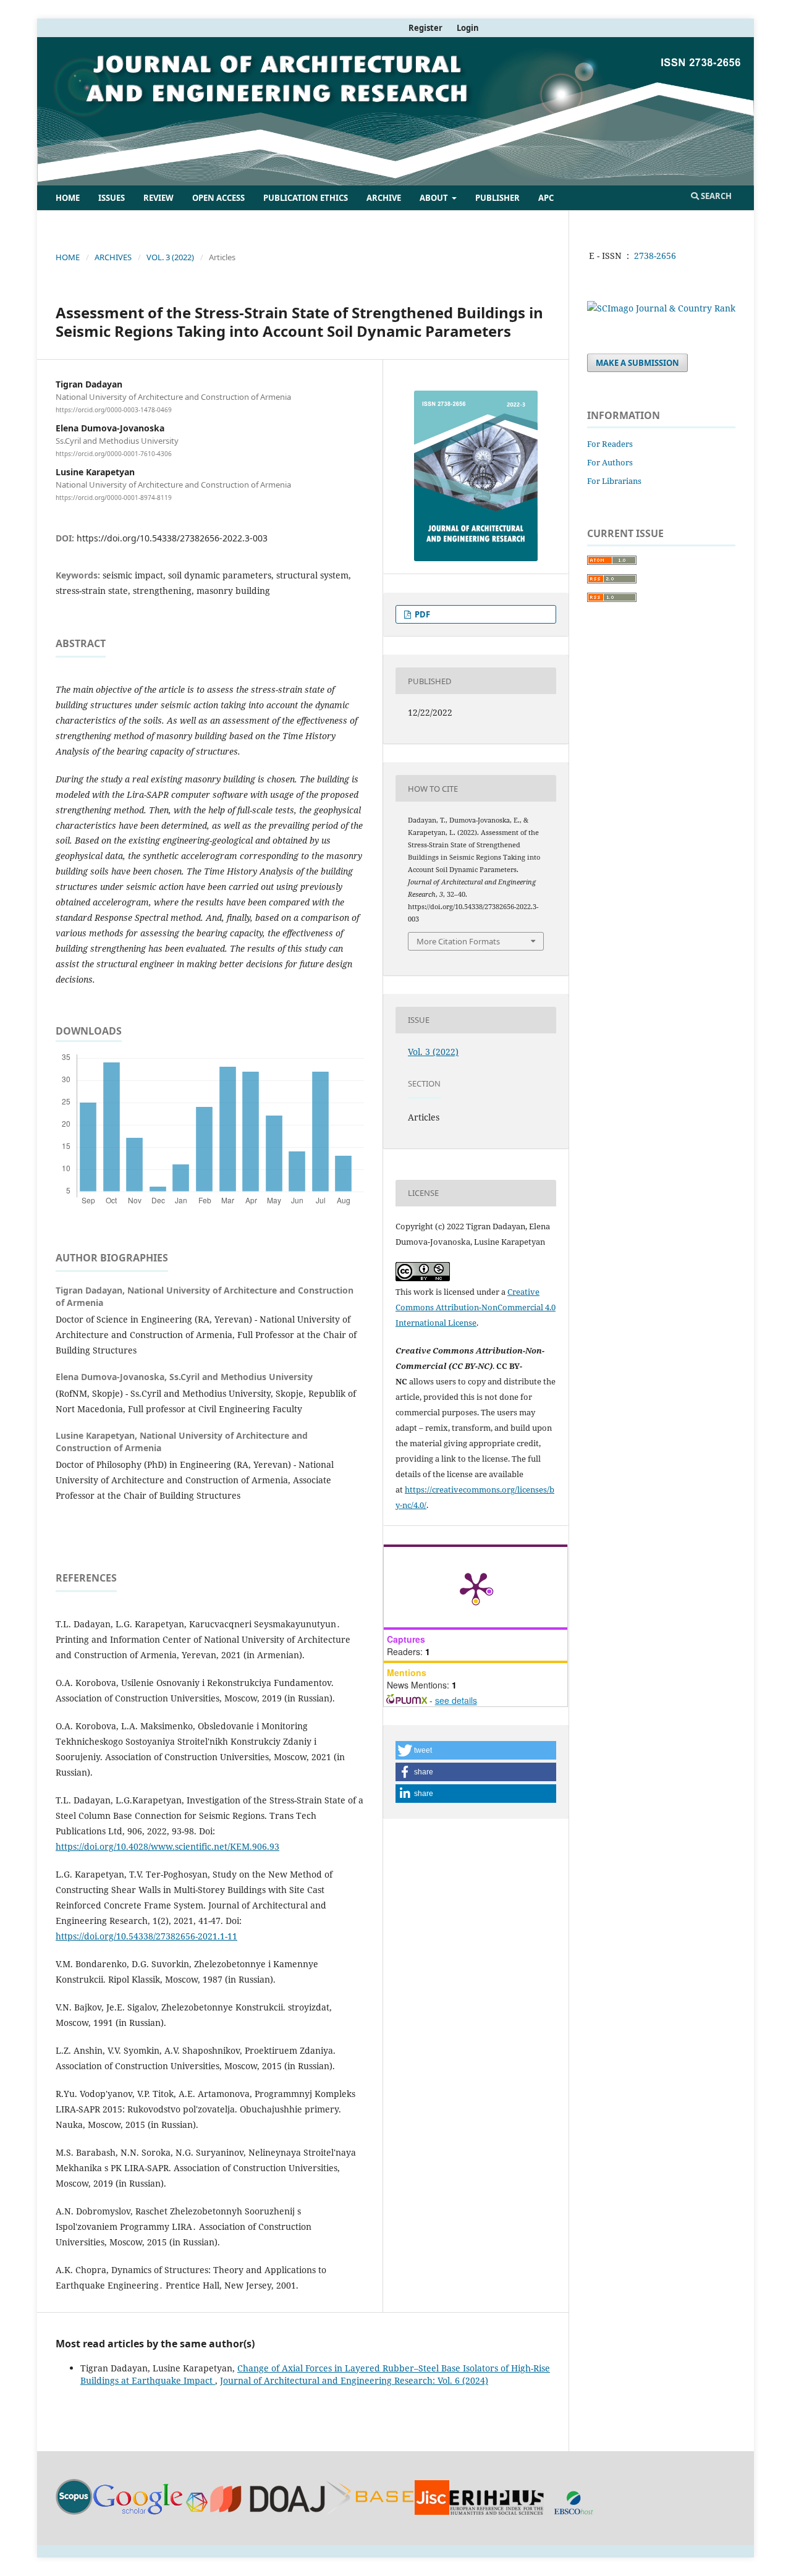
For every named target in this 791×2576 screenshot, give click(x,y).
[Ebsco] (573, 2511)
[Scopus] (74, 2511)
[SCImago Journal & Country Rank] (661, 308)
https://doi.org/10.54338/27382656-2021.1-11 (146, 1936)
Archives (113, 257)
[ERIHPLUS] (497, 2511)
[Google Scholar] (138, 2511)
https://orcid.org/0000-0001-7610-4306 (114, 454)
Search (715, 196)
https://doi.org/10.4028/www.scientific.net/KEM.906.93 (167, 1846)
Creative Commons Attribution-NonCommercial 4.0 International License (476, 1307)
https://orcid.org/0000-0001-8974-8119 (114, 498)
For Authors (610, 462)
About (435, 198)
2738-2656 (655, 256)
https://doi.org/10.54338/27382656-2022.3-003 (172, 538)
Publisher (497, 198)
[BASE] (370, 2511)
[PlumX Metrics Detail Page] (476, 1587)
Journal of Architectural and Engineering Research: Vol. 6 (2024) (354, 2380)
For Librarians (614, 481)
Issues (112, 198)
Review (159, 198)
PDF (421, 614)
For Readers (610, 444)
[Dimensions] (197, 2511)
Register (425, 28)
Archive (384, 198)
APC (546, 198)
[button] (476, 1750)
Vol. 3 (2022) (170, 257)
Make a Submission (637, 363)
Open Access (218, 198)
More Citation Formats (458, 941)
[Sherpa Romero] (432, 2511)
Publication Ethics (306, 198)
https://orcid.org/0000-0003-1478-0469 (114, 410)
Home (68, 198)
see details (456, 1700)
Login (468, 28)
